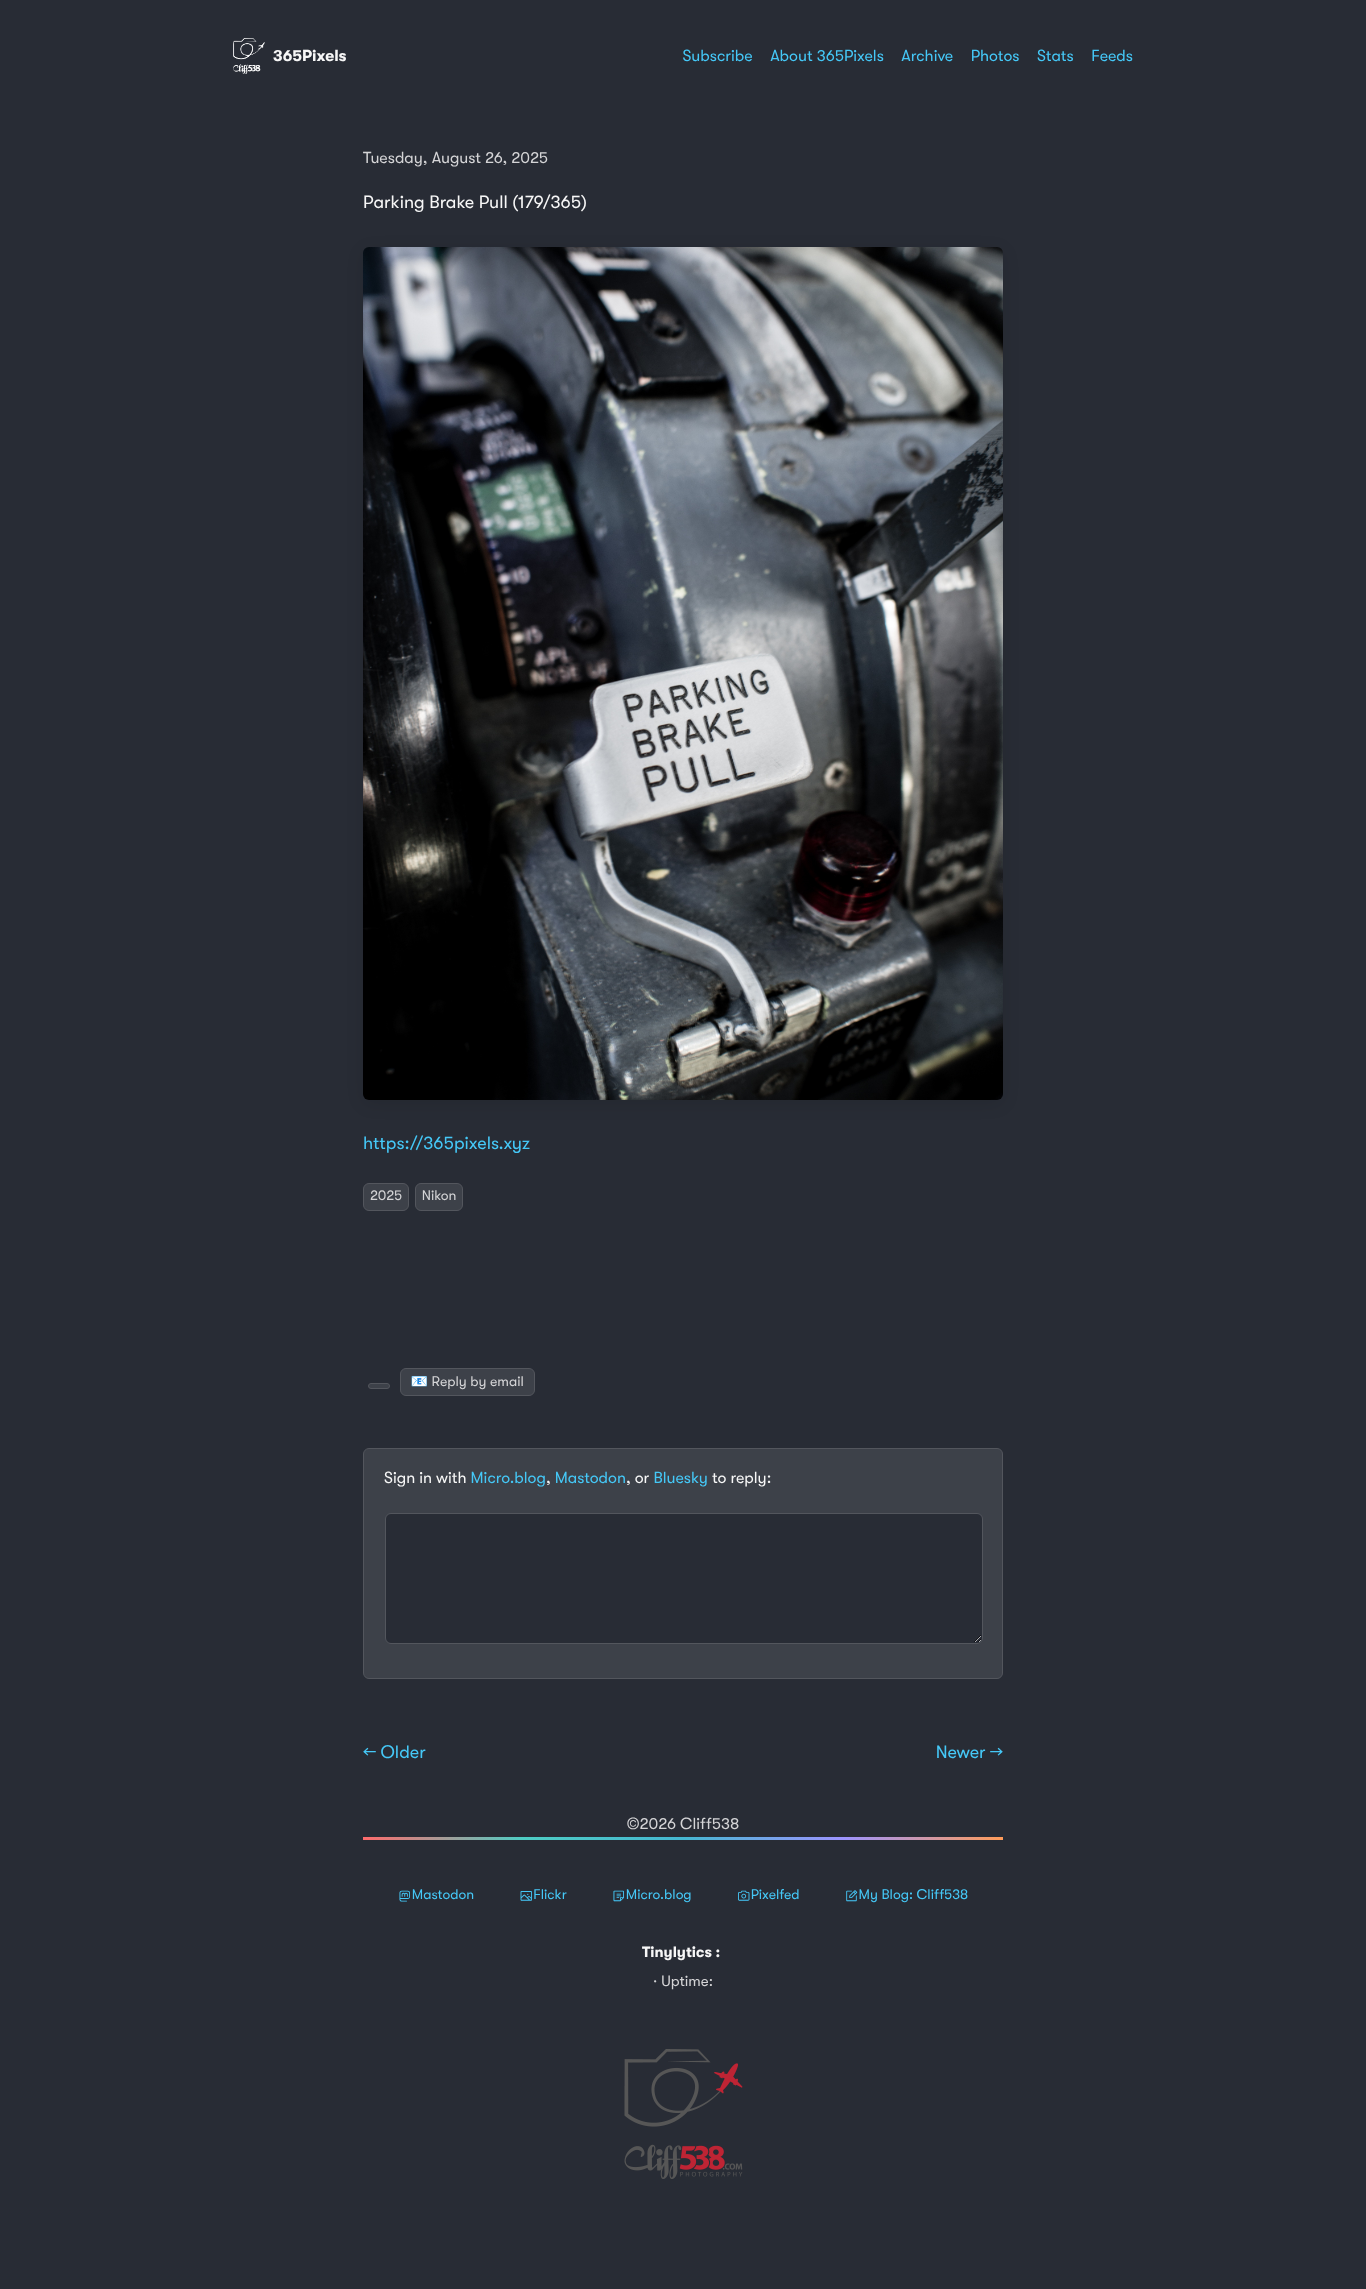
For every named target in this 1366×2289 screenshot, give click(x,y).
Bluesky (680, 1478)
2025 (386, 1196)
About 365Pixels (827, 56)
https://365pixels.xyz (446, 1144)
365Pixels (310, 56)
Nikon (439, 1196)
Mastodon (590, 1478)
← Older (394, 1753)
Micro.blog (508, 1478)
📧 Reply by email (467, 1382)
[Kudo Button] (379, 1386)
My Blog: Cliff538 (914, 1895)
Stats (1055, 56)
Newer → (969, 1753)
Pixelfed (775, 1895)
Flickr (550, 1895)
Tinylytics (677, 1952)
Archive (927, 56)
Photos (995, 56)
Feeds (1112, 56)
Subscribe (717, 56)
